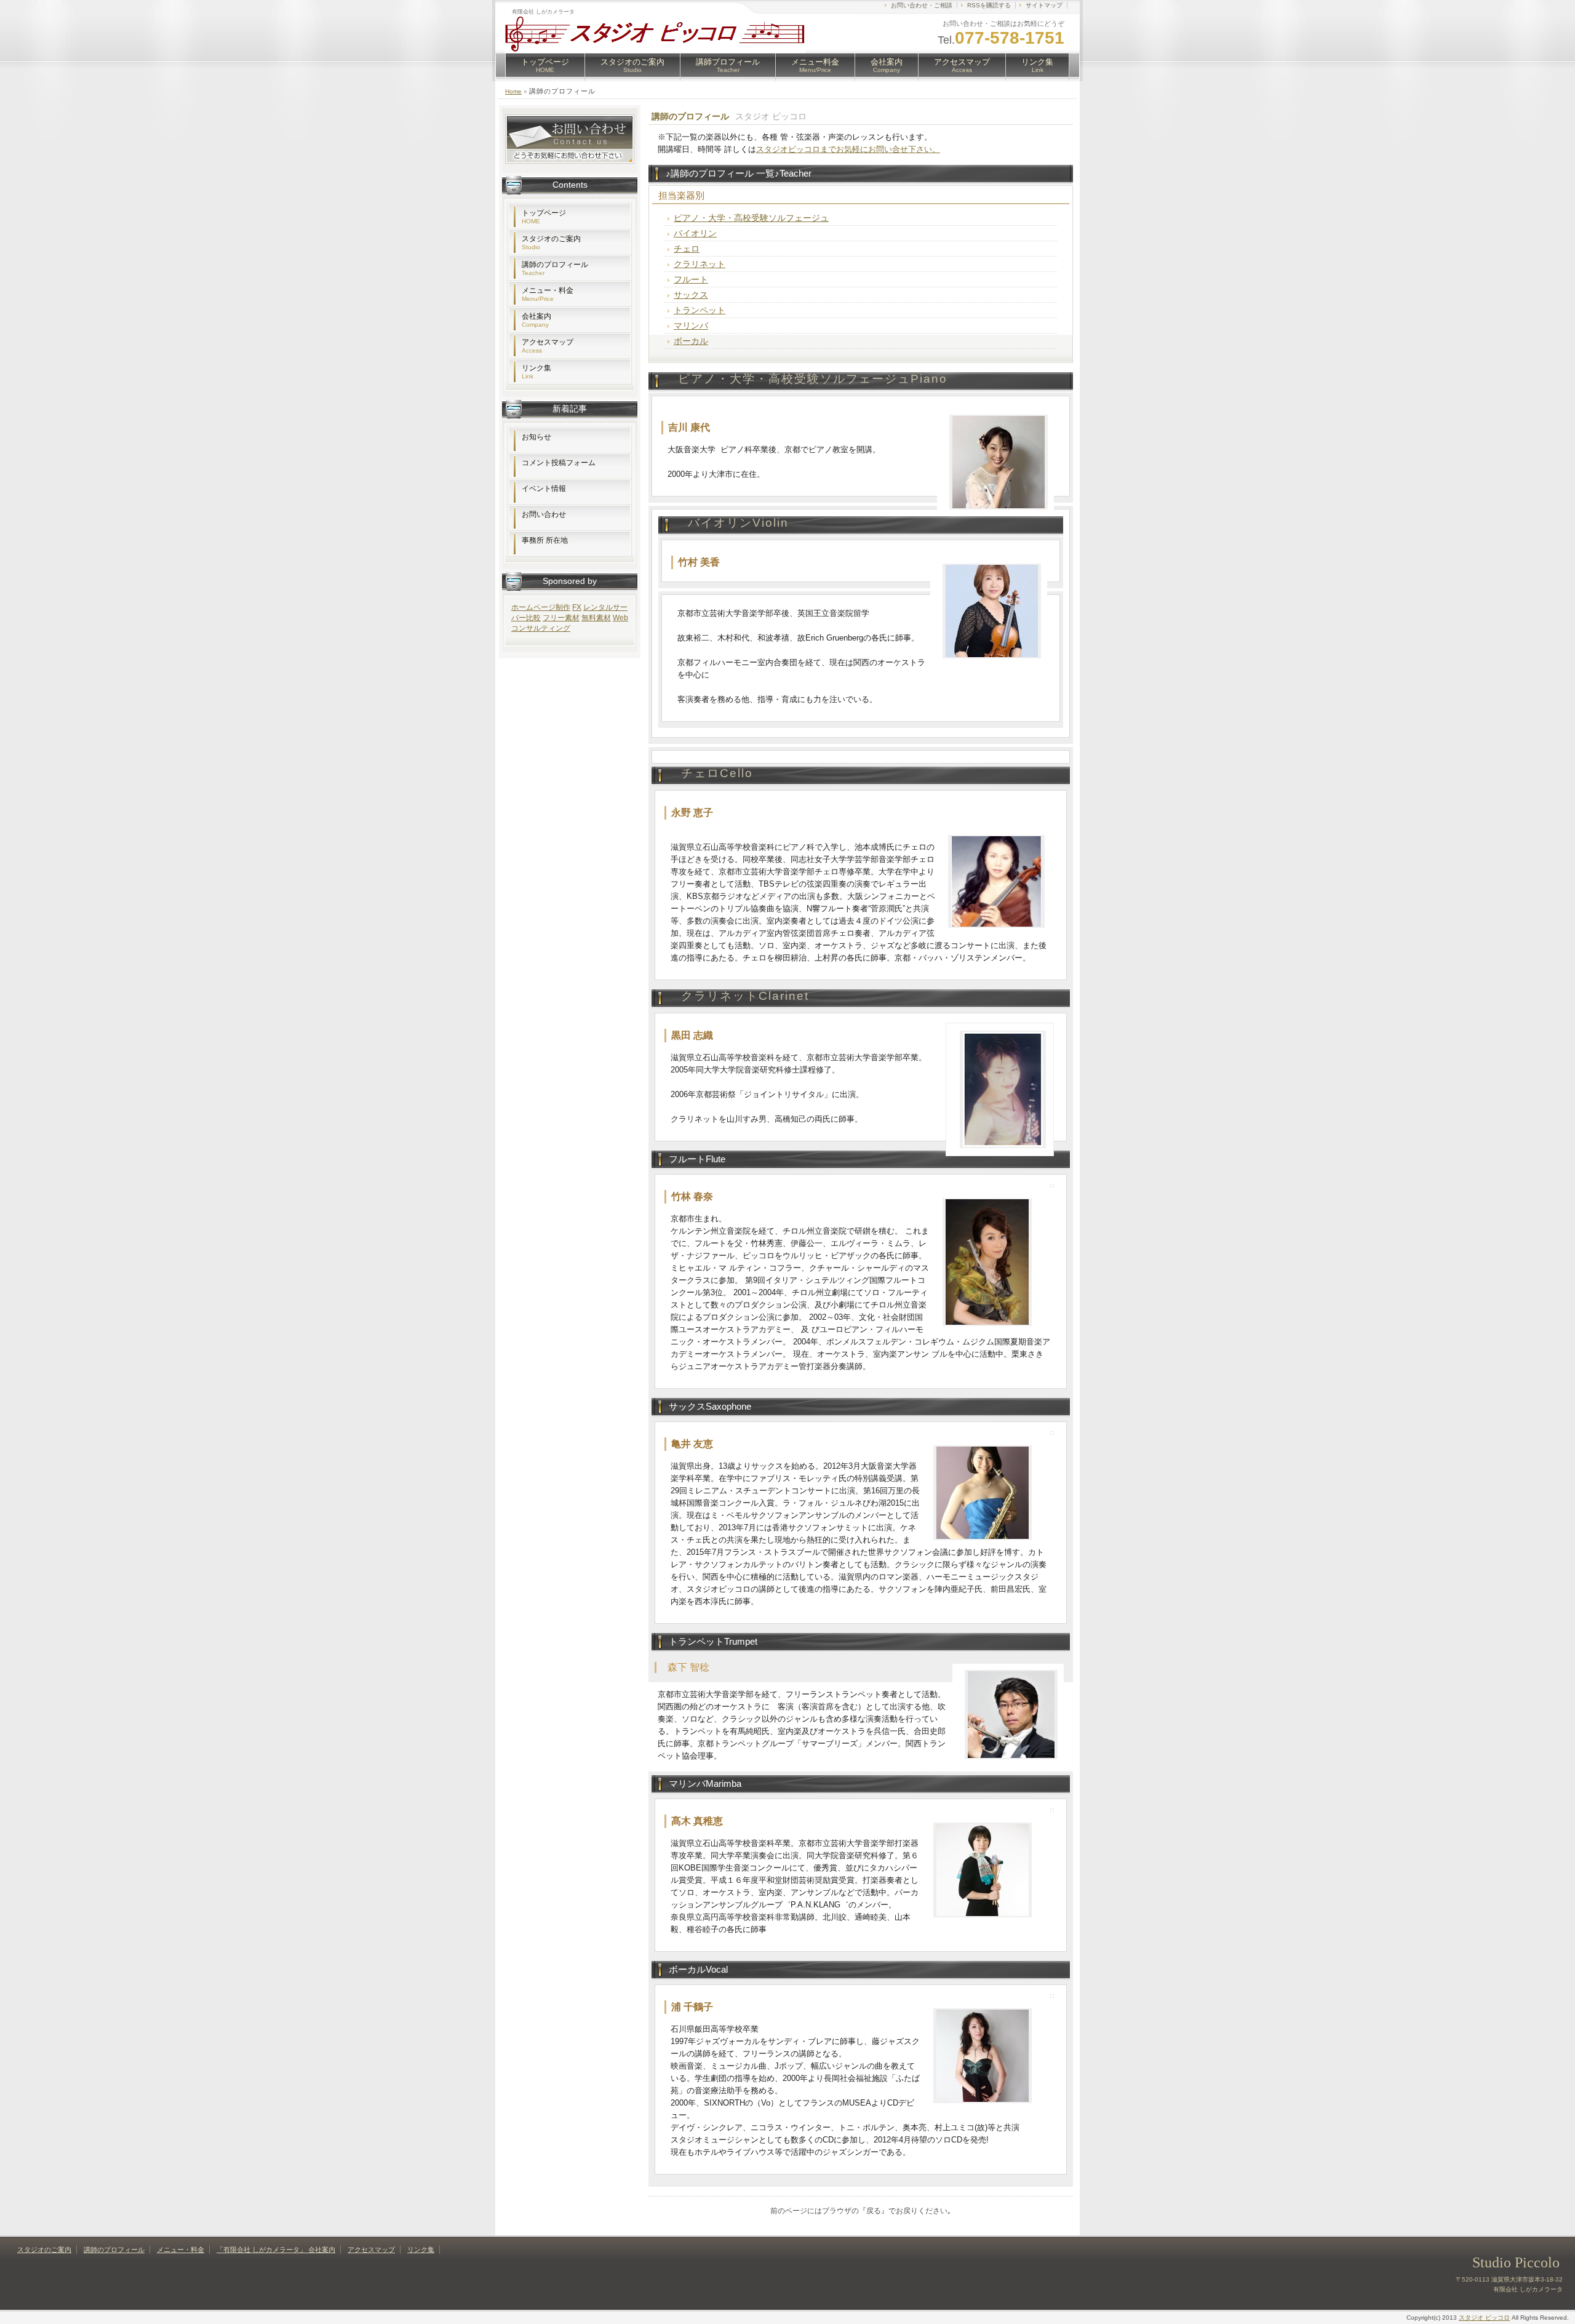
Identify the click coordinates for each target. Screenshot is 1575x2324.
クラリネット (700, 264)
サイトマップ (1044, 5)
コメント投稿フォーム (559, 463)
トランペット (700, 310)
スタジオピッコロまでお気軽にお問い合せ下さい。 (848, 149)
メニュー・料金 (548, 294)
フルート (691, 279)
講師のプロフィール (555, 268)
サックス (691, 295)
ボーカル (691, 341)
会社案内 (887, 65)
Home (513, 91)
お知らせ (536, 437)
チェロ (687, 249)
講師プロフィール (728, 65)
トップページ (545, 65)
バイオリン (695, 233)
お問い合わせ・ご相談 (922, 5)
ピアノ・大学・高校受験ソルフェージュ (751, 218)
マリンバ (691, 325)
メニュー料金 (815, 65)
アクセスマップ (962, 65)
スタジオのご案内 (632, 65)
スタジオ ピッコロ (1484, 2318)
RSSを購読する (989, 5)
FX (577, 607)
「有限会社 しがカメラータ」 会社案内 (276, 2250)
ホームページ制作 (541, 607)
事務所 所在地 (545, 540)
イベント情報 (544, 489)
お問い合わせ (544, 514)
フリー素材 (561, 618)
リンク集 (1037, 65)
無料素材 (596, 618)
